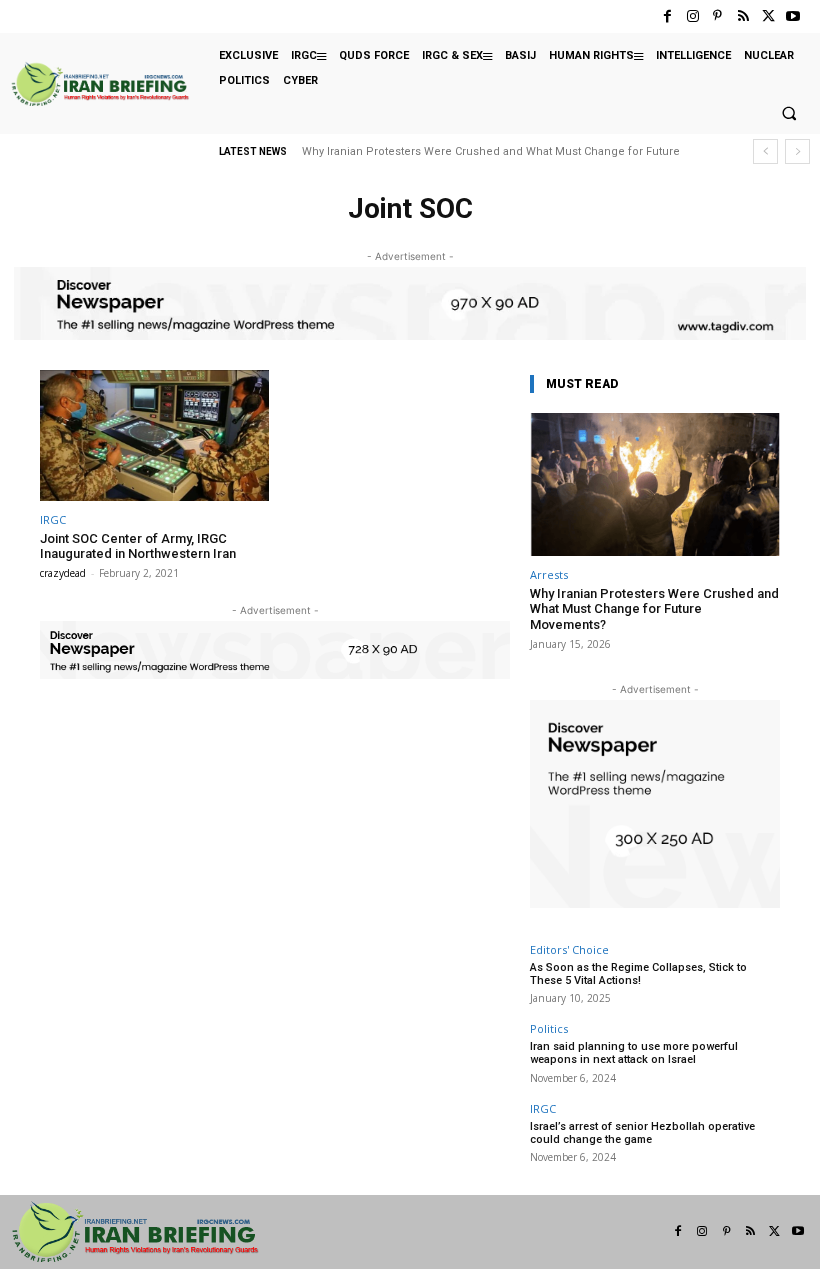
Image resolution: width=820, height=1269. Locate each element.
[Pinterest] (717, 16)
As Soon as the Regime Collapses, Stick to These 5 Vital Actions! (638, 974)
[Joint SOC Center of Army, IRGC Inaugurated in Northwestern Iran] (154, 435)
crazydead (63, 573)
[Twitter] (768, 16)
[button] (789, 114)
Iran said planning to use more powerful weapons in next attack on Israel (634, 1053)
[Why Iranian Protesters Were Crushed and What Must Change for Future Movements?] (655, 484)
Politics (549, 1028)
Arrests (549, 574)
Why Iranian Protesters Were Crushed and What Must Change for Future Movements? (654, 609)
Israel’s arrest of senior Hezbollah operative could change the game (642, 1133)
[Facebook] (667, 16)
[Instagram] (692, 16)
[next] (797, 151)
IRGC (53, 519)
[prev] (765, 151)
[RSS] (742, 16)
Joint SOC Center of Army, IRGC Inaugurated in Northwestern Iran (138, 546)
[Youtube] (793, 16)
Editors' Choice (569, 949)
